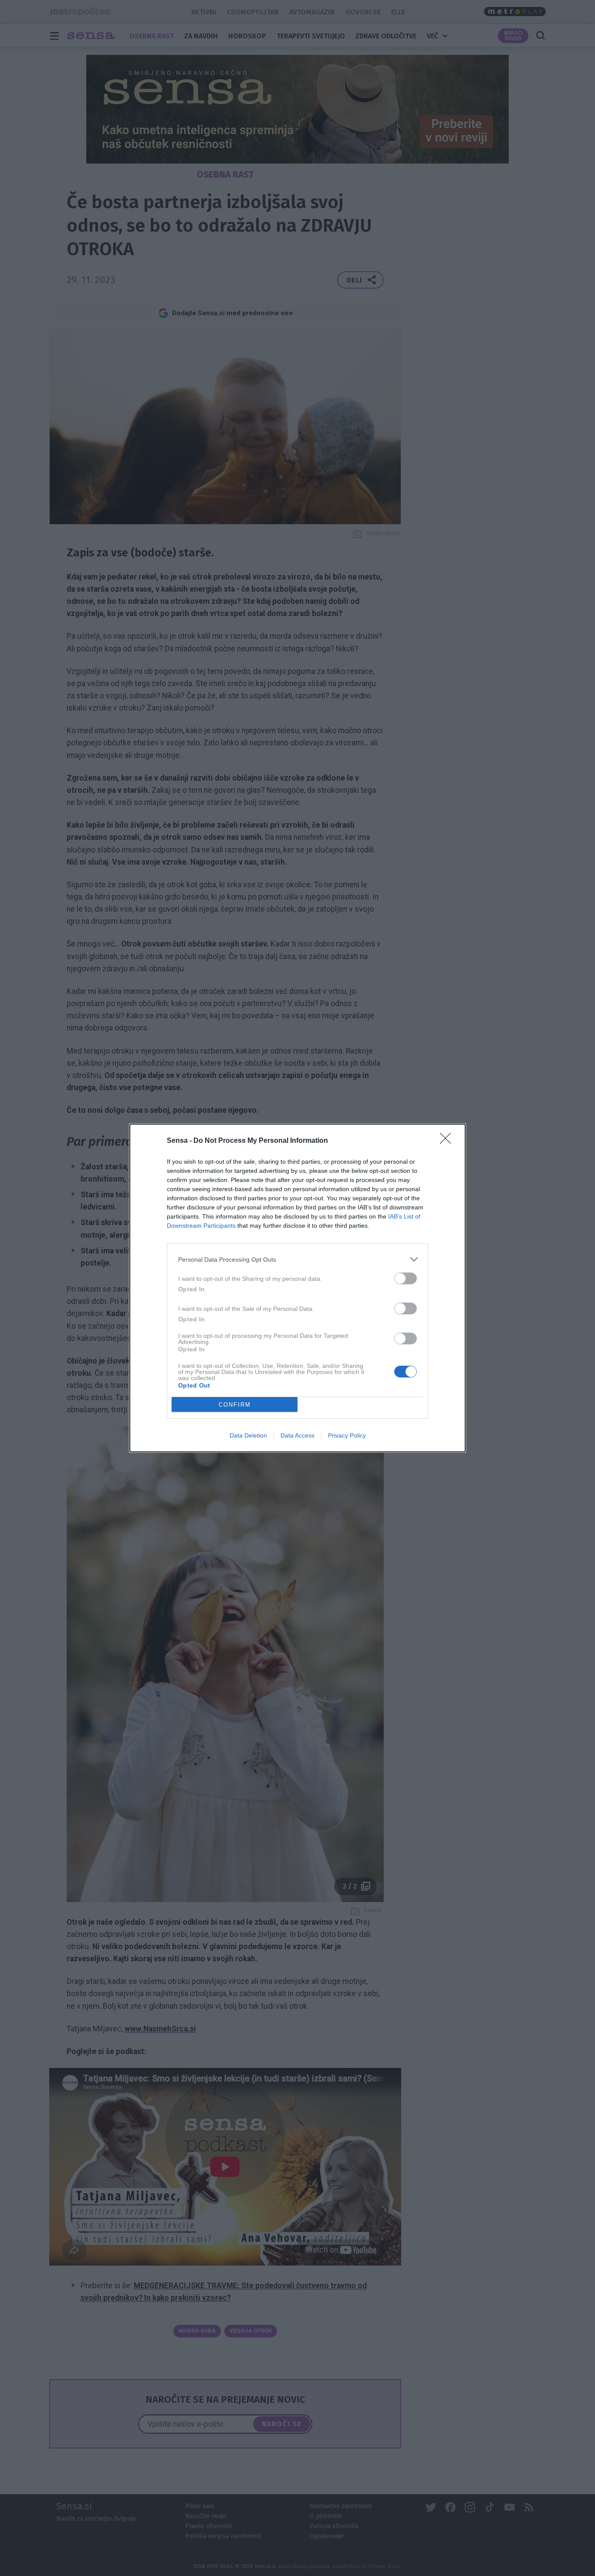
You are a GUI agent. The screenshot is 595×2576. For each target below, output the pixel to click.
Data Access (297, 1435)
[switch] (406, 1278)
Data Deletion (248, 1435)
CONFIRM (235, 1405)
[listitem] (297, 1259)
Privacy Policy (347, 1435)
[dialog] (297, 1288)
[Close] (448, 1141)
